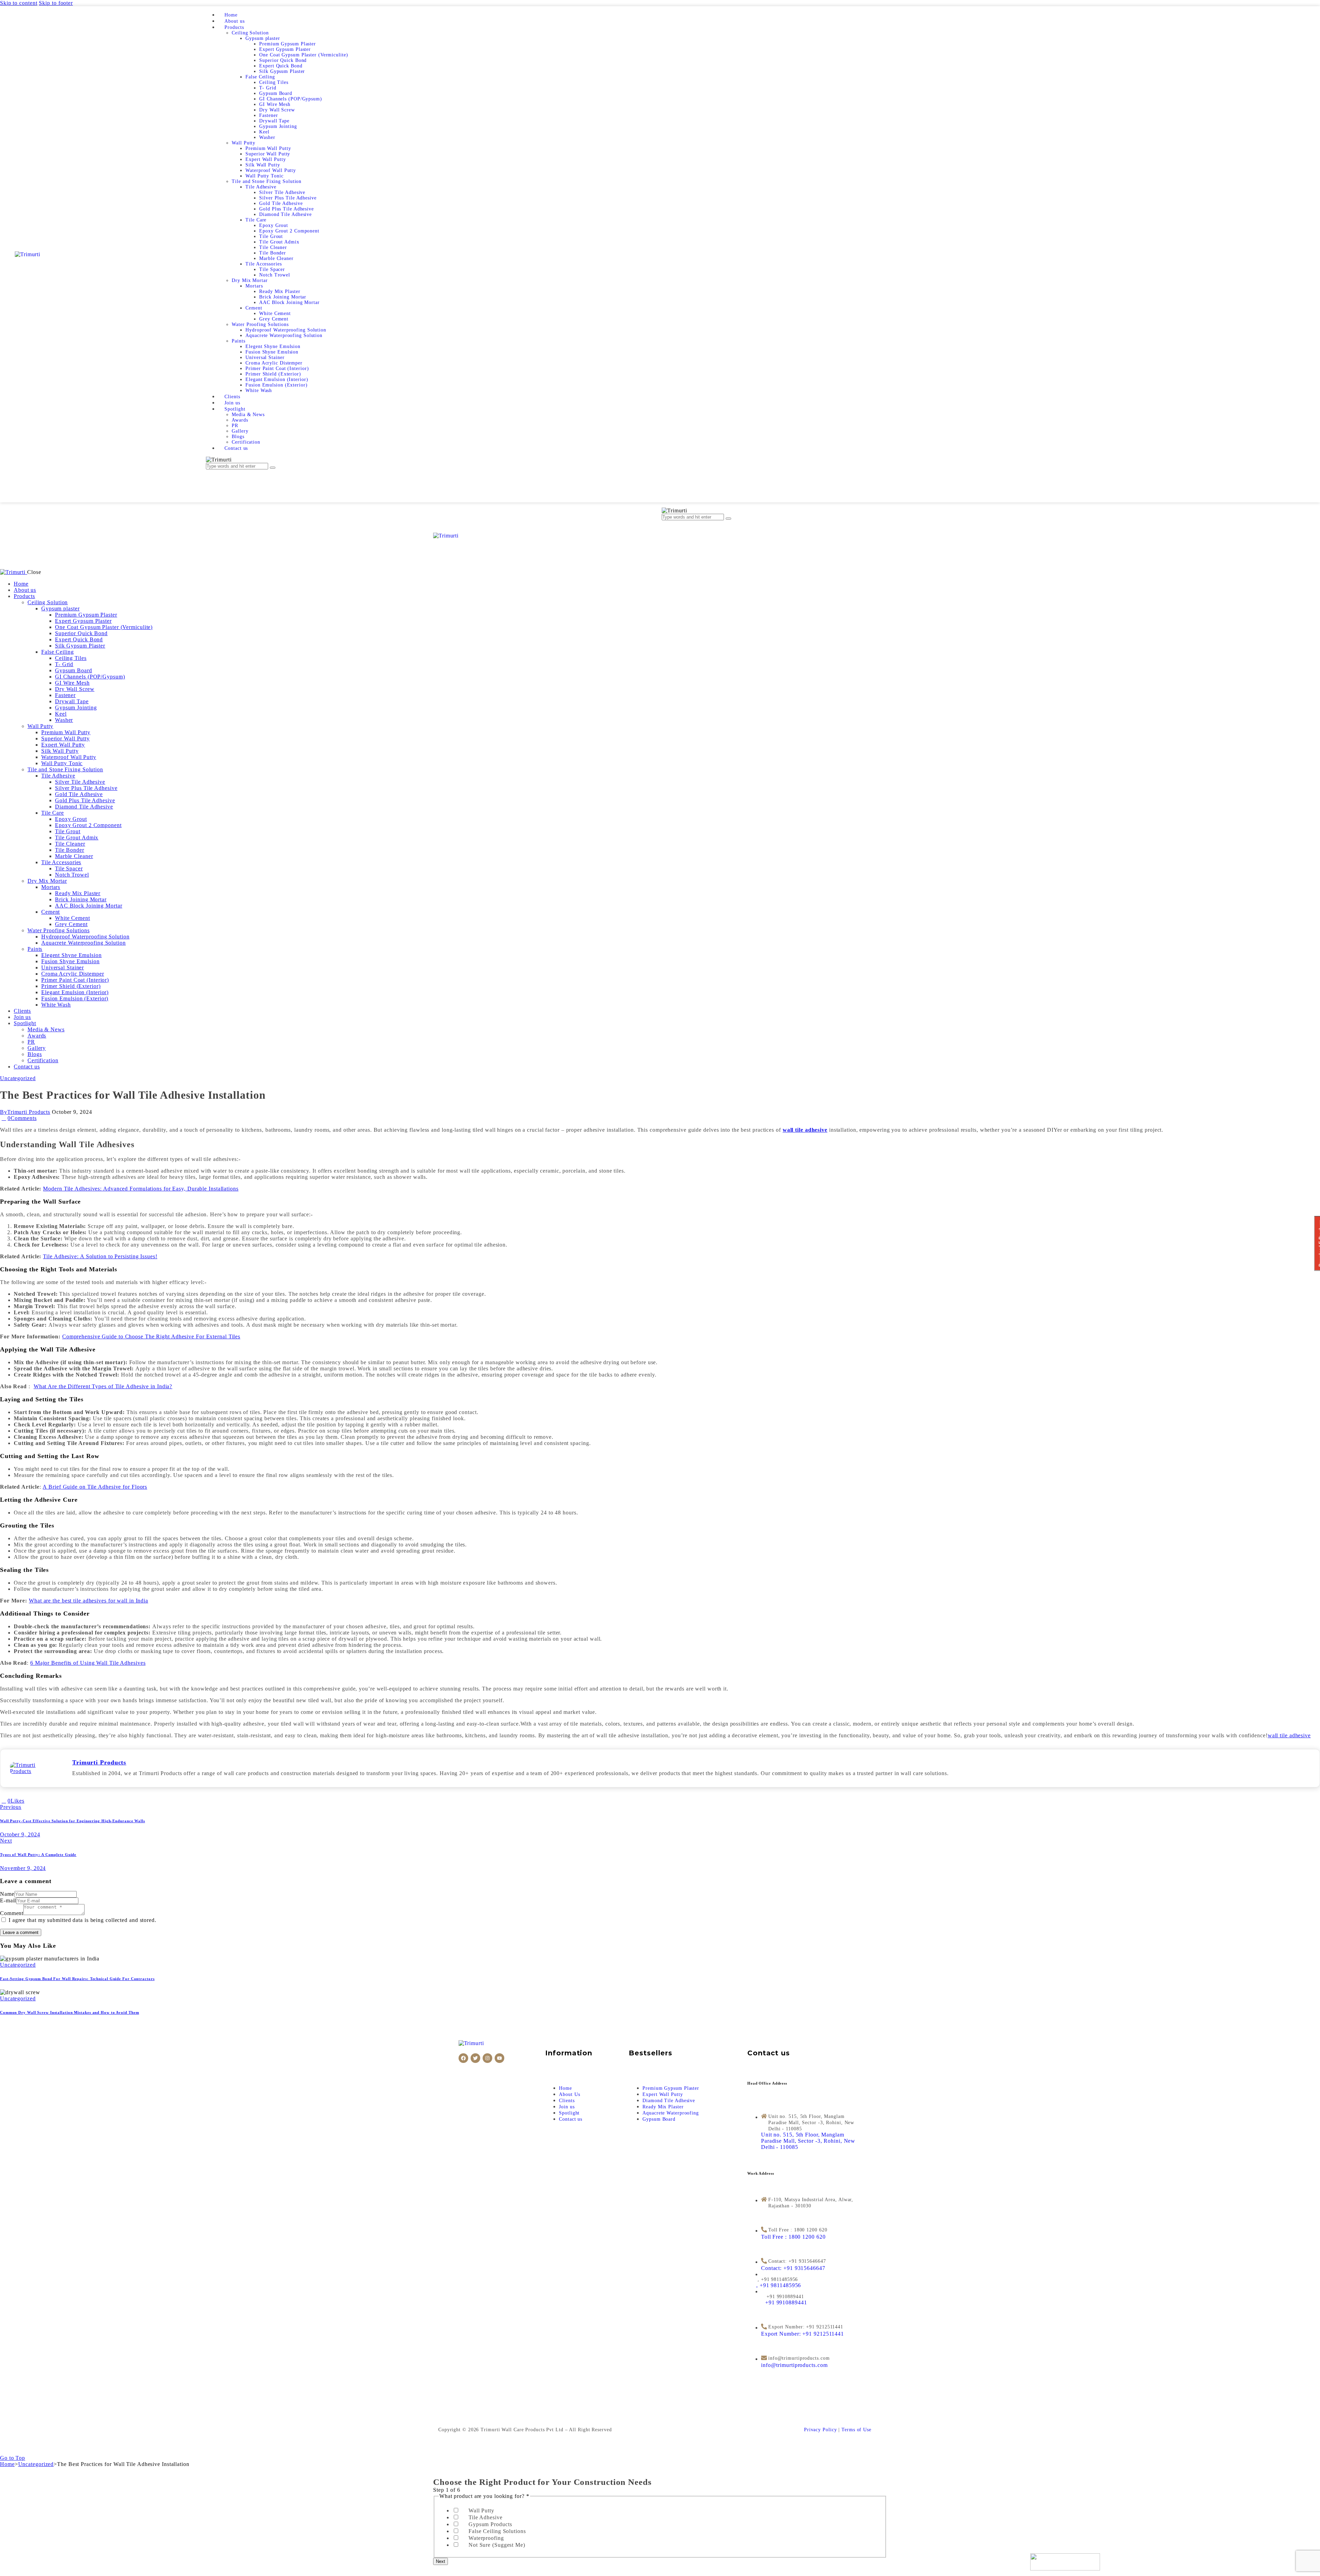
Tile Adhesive (486, 2517)
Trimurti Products (99, 1762)
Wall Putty (481, 2510)
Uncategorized (18, 1078)
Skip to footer (56, 3)
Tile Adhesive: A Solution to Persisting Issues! (100, 1256)
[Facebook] (463, 2058)
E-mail (8, 1900)
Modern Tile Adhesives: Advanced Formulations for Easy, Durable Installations (141, 1189)
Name (7, 1894)
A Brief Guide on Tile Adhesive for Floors (95, 1487)
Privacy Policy (821, 2430)
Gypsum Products (490, 2524)
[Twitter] (475, 2058)
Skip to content (19, 3)
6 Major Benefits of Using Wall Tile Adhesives (88, 1663)
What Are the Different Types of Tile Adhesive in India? (103, 1386)
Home (7, 2464)
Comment (12, 1913)
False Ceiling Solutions (497, 2531)
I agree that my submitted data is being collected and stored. (82, 1920)
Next (441, 2561)
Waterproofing (486, 2538)
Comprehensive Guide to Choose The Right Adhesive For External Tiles (151, 1336)
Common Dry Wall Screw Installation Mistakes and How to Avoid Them (70, 2012)
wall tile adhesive (1289, 1735)
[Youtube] (499, 2058)
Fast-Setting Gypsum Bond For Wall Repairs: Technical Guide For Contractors (77, 1979)
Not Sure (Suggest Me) (497, 2545)
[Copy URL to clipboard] (51, 1801)
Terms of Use (856, 2430)
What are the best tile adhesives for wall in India (89, 1601)
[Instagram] (487, 2058)
